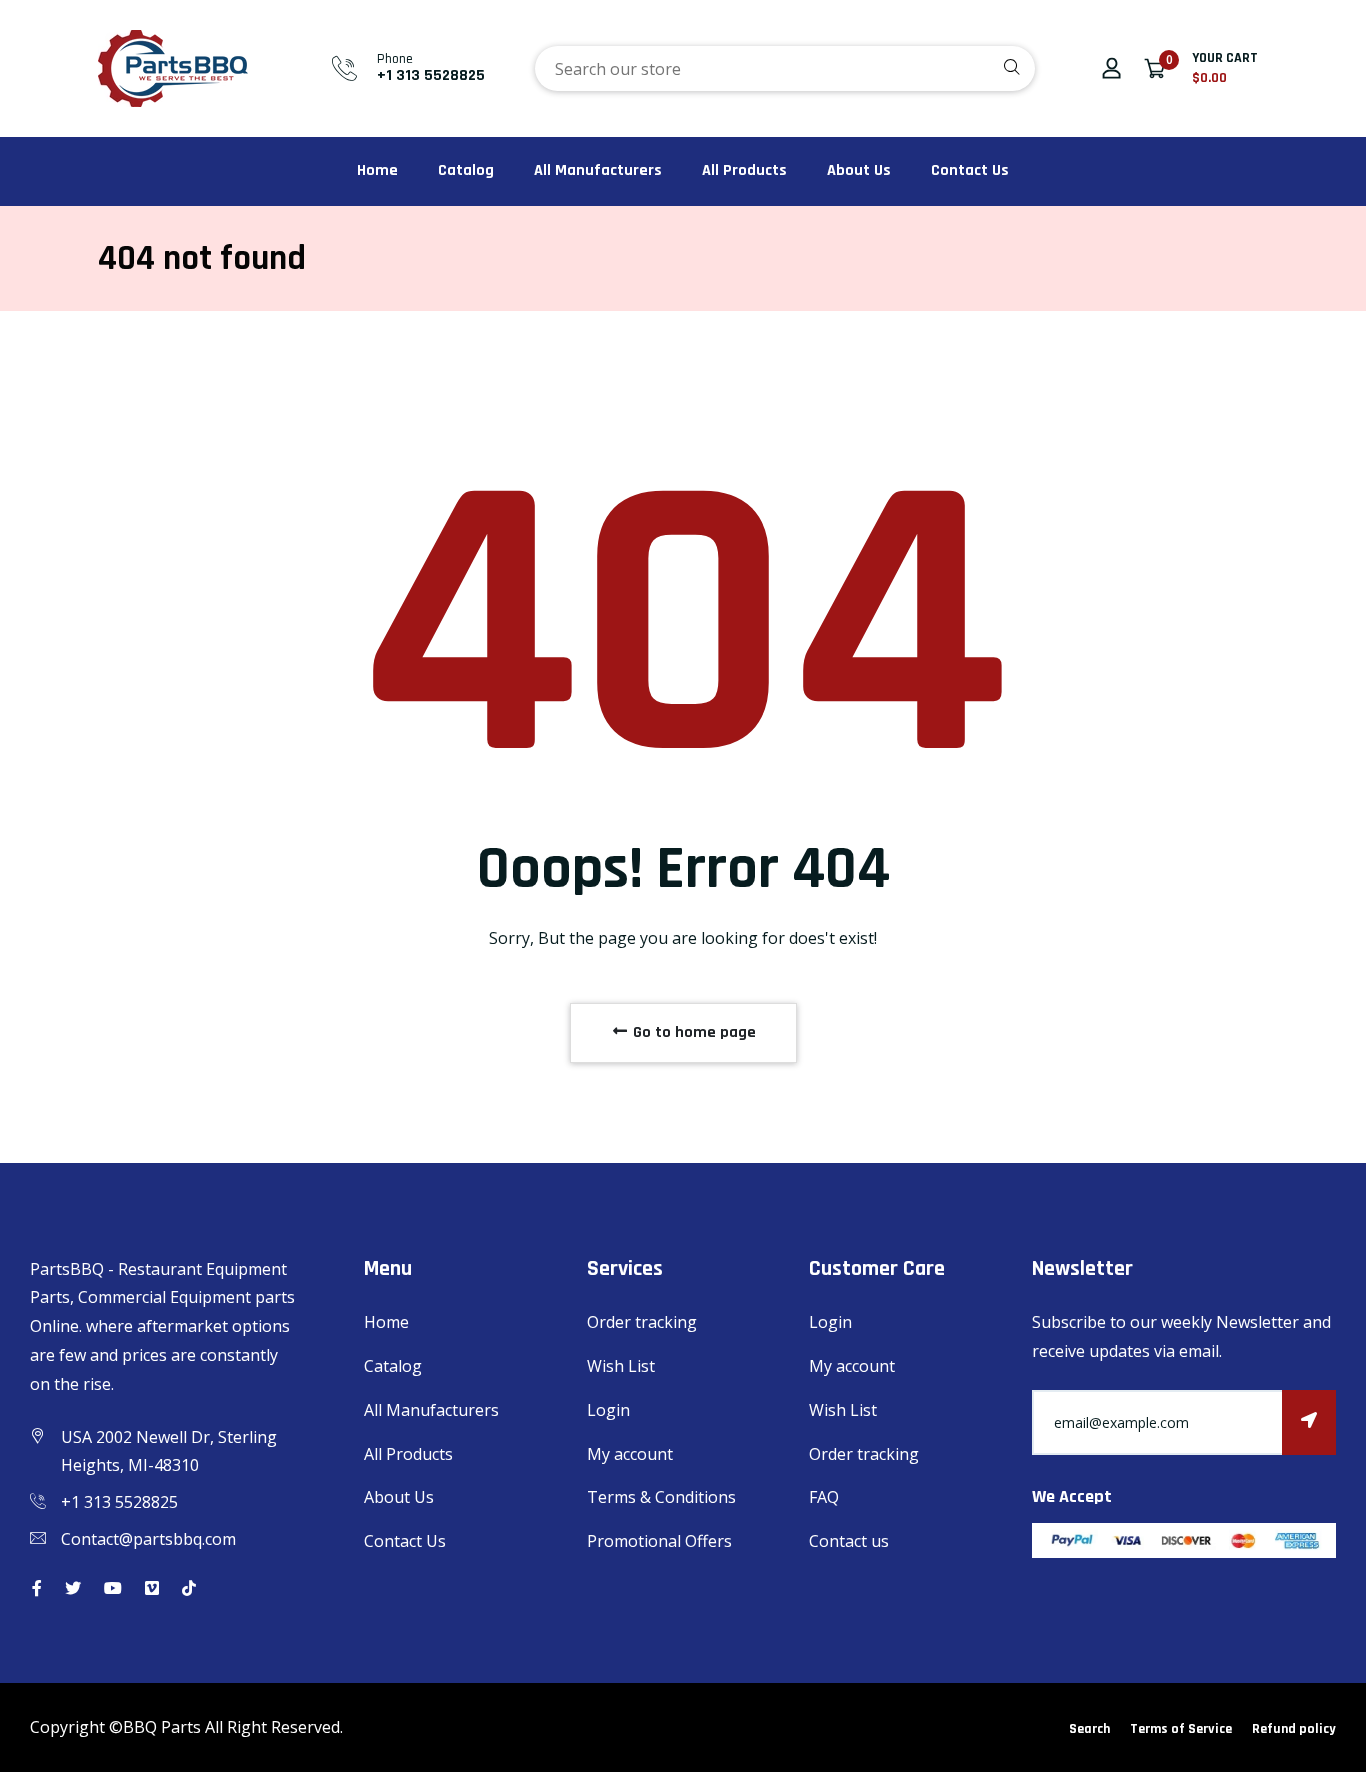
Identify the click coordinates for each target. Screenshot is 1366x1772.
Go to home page (692, 1032)
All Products (744, 170)
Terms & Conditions (661, 1497)
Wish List (621, 1366)
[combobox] (785, 68)
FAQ (824, 1497)
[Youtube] (113, 1588)
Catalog (466, 170)
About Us (859, 170)
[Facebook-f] (37, 1588)
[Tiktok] (189, 1588)
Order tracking (642, 1322)
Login (608, 1410)
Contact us (849, 1541)
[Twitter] (73, 1588)
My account (630, 1454)
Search (1089, 1729)
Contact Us (970, 170)
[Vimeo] (152, 1588)
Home (377, 170)
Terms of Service (1181, 1729)
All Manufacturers (598, 170)
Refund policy (1294, 1729)
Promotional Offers (659, 1541)
